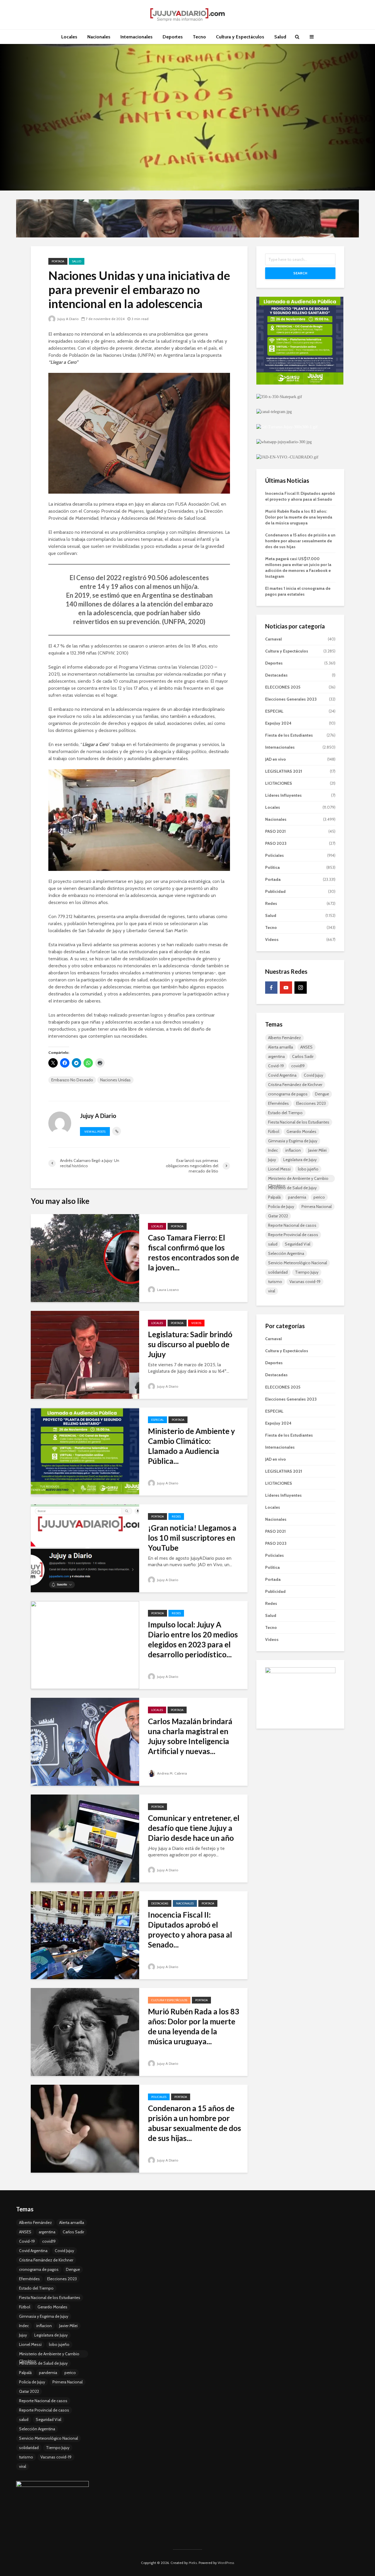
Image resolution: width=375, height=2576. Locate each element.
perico (319, 1197)
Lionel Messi (279, 1169)
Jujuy (272, 1160)
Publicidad (275, 891)
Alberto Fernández (284, 1038)
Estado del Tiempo (285, 1113)
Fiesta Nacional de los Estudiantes (299, 1122)
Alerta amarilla (281, 1047)
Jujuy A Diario (68, 319)
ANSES (306, 1047)
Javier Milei (317, 1150)
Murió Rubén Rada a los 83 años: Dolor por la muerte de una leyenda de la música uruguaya (299, 517)
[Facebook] (271, 988)
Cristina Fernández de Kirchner (295, 1085)
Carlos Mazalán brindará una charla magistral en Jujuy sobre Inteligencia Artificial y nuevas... (190, 1736)
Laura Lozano (167, 1290)
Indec (273, 1150)
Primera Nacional (317, 1207)
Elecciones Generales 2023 (291, 699)
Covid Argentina (282, 1075)
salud (273, 1244)
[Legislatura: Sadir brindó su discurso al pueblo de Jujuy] (85, 1354)
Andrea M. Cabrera (172, 1773)
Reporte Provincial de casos (293, 1235)
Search (300, 273)
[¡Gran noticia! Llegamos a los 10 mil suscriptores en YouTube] (85, 1548)
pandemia (297, 1197)
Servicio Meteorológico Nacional (298, 1263)
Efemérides (278, 1103)
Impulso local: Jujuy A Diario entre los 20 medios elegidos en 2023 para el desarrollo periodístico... (193, 1639)
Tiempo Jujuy (307, 1272)
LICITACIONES (279, 783)
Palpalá (274, 1197)
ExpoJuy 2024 (278, 723)
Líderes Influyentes (283, 795)
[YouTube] (286, 988)
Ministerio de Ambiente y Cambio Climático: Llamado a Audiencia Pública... (191, 1446)
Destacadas (160, 1903)
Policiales (159, 2097)
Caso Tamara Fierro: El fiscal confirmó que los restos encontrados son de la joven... (194, 1253)
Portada (58, 261)
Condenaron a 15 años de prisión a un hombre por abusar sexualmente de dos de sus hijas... (195, 2123)
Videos (196, 1323)
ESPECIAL (157, 1420)
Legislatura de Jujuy (300, 1160)
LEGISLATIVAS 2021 (284, 771)
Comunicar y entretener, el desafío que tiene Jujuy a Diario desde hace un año (194, 1828)
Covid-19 (276, 1066)
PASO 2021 (275, 831)
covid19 (298, 1066)
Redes (176, 1516)
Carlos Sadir (303, 1056)
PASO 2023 (276, 843)
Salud (280, 37)
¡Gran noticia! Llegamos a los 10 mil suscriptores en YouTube (192, 1538)
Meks (193, 2563)
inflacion (293, 1150)
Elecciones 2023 (311, 1103)
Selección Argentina (286, 1253)
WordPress (226, 2563)
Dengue (322, 1094)
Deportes (173, 37)
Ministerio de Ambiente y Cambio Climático (298, 1179)
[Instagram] (301, 988)
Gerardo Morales (301, 1131)
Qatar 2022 (278, 1216)
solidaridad (278, 1272)
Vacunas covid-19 (305, 1282)
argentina (276, 1056)
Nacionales (99, 37)
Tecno (199, 37)
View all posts (95, 1132)
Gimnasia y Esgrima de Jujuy (293, 1141)
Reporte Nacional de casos (292, 1225)
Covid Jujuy (313, 1075)
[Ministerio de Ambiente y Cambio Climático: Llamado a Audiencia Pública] (85, 1451)
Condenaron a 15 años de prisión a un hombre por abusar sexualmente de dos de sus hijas (300, 541)
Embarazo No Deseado (72, 1080)
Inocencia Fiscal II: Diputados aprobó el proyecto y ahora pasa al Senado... (190, 1930)
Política (272, 867)
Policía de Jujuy (281, 1207)
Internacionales (137, 37)
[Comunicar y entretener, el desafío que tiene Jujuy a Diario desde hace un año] (85, 1838)
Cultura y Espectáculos (240, 37)
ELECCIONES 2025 (283, 687)
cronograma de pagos (288, 1094)
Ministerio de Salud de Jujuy (292, 1188)
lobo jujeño (308, 1169)
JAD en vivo (276, 759)
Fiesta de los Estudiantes (289, 735)
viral (272, 1291)
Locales (69, 37)
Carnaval (273, 639)
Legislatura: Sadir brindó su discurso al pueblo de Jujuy (190, 1344)
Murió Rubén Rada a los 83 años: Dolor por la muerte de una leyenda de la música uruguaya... (194, 2026)
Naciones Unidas (115, 1080)
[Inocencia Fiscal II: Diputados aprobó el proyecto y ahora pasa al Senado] (85, 1935)
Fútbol (274, 1131)
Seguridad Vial (298, 1244)
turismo (275, 1282)
